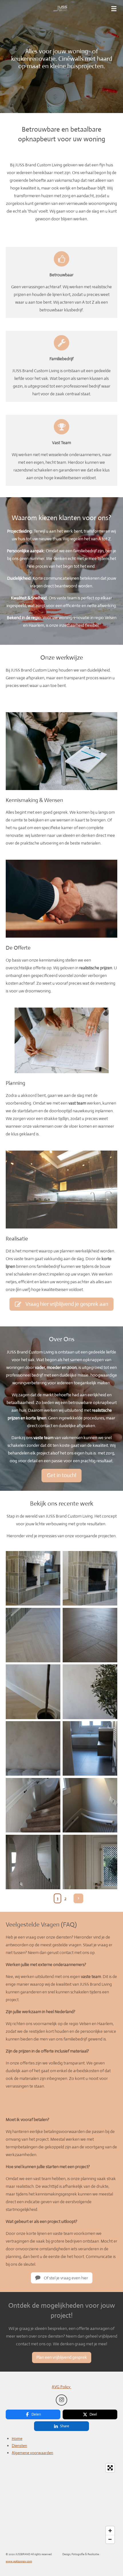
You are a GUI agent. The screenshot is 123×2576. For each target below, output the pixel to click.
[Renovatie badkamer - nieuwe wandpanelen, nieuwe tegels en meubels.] (90, 1748)
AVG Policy (61, 2387)
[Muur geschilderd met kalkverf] (90, 1692)
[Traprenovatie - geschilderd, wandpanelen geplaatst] (90, 1805)
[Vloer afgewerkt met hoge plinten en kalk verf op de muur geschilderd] (33, 1692)
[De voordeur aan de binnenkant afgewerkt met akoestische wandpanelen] (90, 1862)
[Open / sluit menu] (114, 9)
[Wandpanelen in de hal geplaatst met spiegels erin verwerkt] (33, 1862)
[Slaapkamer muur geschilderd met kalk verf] (33, 1748)
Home (17, 2438)
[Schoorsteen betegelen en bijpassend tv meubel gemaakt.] (33, 1578)
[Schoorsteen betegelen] (90, 1578)
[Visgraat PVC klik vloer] (33, 1635)
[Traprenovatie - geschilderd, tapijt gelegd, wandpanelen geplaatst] (33, 1805)
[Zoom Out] (110, 2539)
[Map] (61, 2504)
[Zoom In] (110, 2531)
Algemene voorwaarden (32, 2453)
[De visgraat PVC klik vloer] (90, 1635)
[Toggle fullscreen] (110, 2468)
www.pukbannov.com (19, 2561)
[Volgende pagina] (78, 1898)
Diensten (19, 2446)
